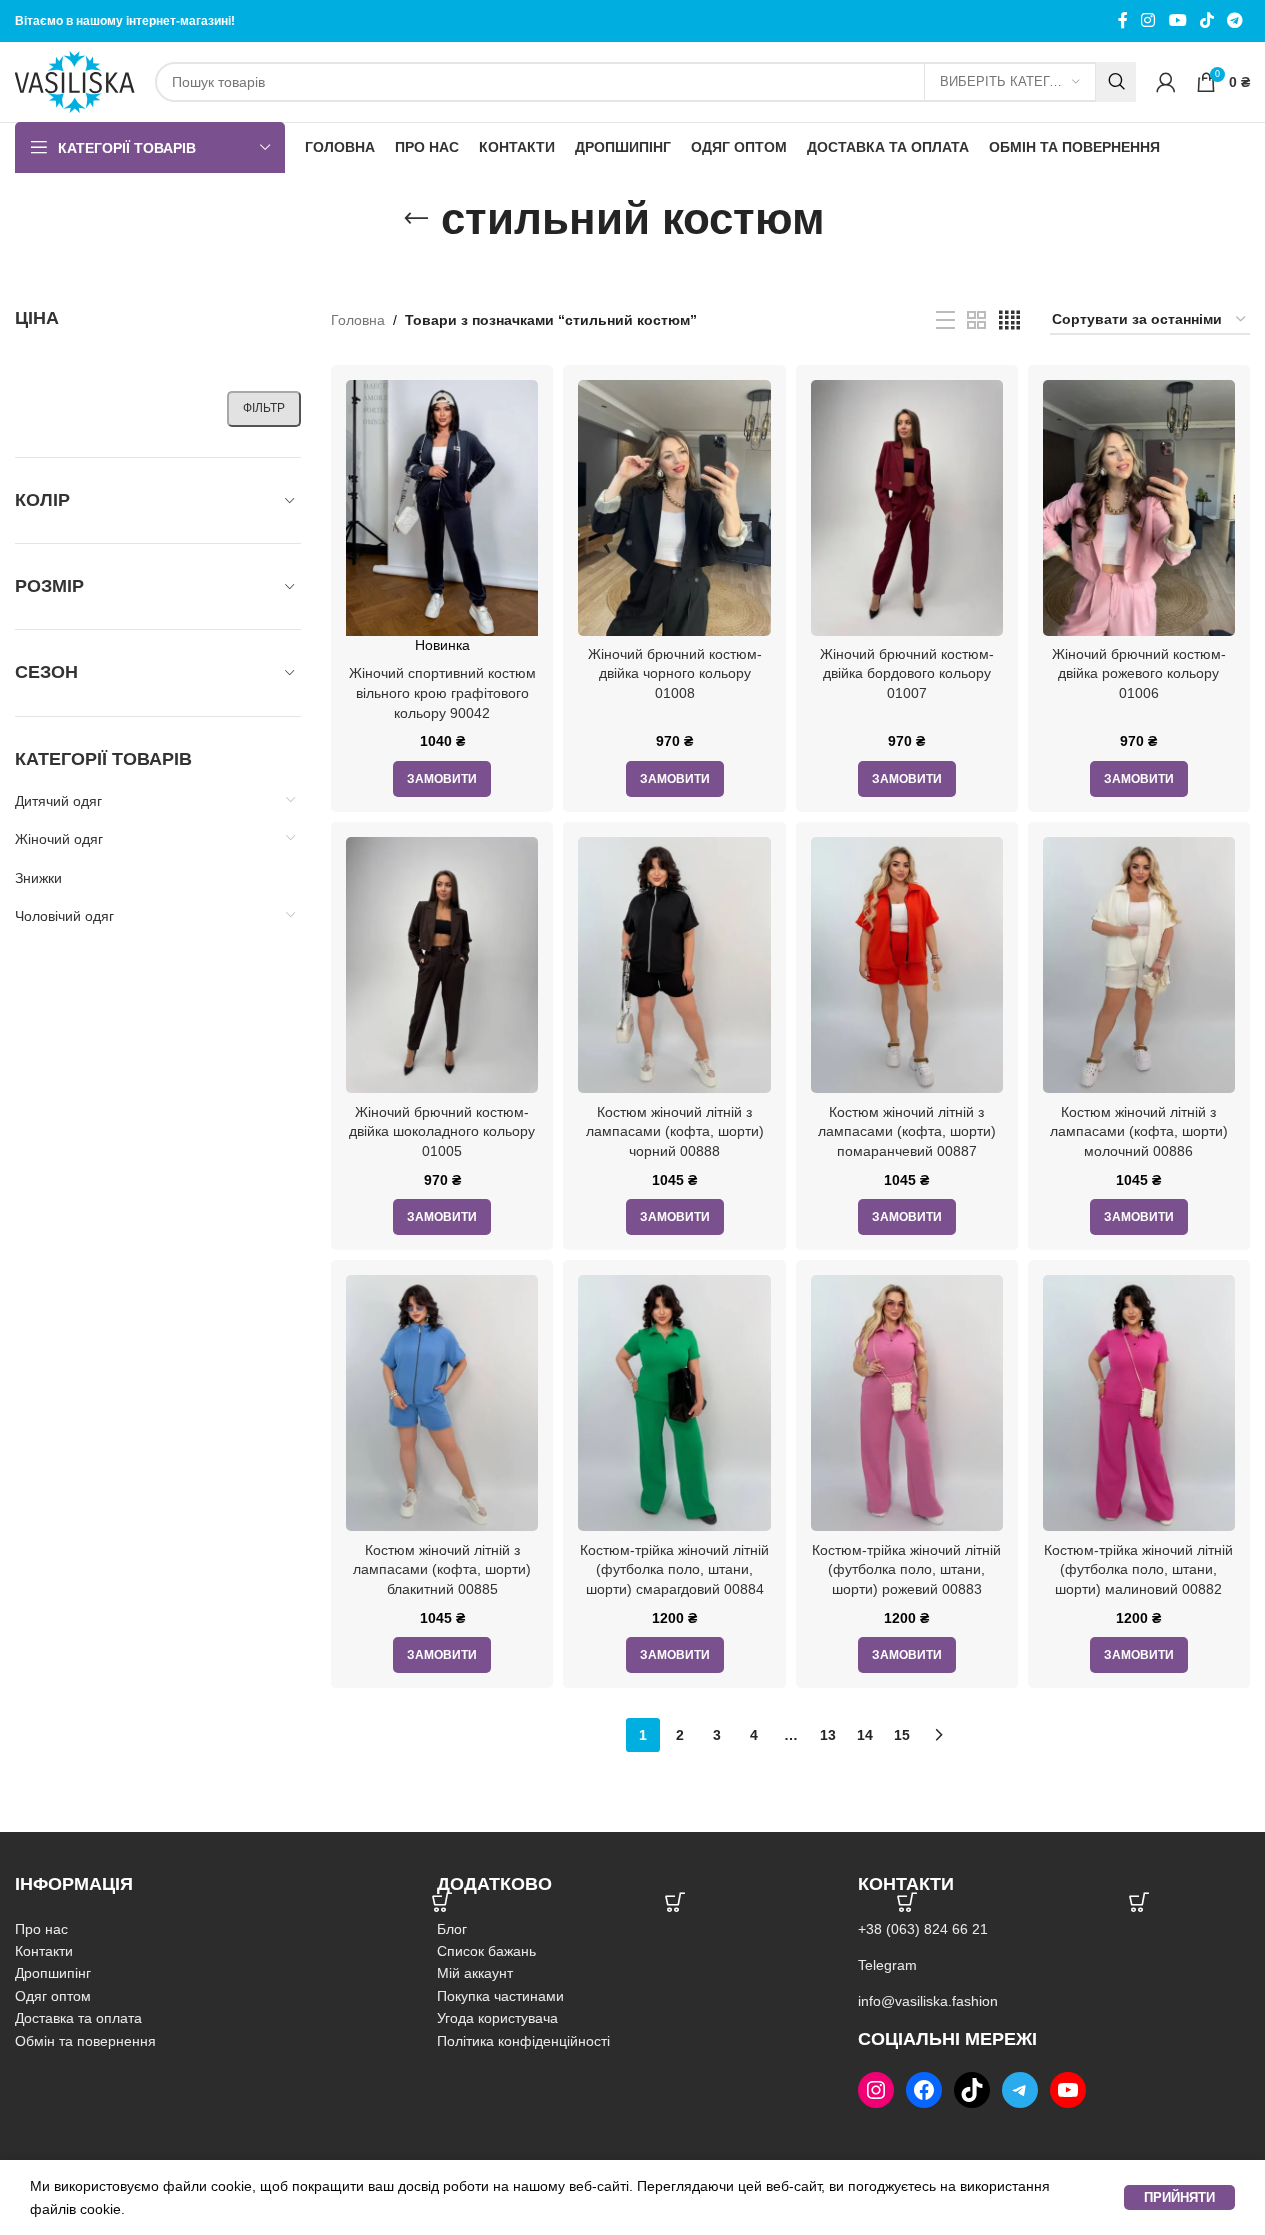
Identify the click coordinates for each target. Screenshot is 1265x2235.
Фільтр (264, 408)
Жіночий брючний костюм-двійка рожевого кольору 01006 (1139, 673)
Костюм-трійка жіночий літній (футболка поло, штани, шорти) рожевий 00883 (906, 1569)
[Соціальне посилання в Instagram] (1148, 20)
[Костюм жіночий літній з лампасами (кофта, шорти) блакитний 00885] (442, 1403)
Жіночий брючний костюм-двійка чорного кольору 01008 (675, 673)
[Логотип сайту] (75, 81)
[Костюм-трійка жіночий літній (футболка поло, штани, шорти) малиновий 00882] (1139, 1403)
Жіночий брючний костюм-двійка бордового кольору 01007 (907, 673)
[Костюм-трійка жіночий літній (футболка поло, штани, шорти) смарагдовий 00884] (674, 1403)
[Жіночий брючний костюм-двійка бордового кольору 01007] (907, 508)
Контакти (44, 1951)
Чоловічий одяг (64, 916)
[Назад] (416, 219)
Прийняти (1179, 2197)
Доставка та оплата (78, 2018)
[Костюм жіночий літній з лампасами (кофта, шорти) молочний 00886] (1139, 965)
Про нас (41, 1929)
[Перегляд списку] (945, 320)
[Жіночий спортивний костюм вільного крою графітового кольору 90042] (442, 508)
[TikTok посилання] (1206, 20)
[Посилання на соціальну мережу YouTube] (1177, 20)
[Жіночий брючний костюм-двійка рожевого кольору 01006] (1139, 508)
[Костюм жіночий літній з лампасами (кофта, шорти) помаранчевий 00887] (907, 965)
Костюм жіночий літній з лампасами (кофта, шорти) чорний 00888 (675, 1131)
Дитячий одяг (58, 801)
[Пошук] (1116, 82)
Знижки (38, 878)
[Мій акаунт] (1166, 82)
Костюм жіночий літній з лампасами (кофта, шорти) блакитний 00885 (442, 1569)
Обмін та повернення (85, 2041)
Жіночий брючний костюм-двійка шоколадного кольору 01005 (442, 1131)
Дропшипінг (53, 1973)
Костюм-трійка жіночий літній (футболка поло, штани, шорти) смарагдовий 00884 (674, 1569)
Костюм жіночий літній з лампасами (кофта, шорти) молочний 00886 (1139, 1131)
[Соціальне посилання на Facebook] (1123, 20)
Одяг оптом (53, 1996)
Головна (358, 320)
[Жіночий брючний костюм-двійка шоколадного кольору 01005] (442, 965)
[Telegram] (1020, 2090)
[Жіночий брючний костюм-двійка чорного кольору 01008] (674, 508)
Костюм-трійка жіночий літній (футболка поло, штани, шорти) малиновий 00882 (1138, 1569)
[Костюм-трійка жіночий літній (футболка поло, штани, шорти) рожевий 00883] (907, 1403)
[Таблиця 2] (976, 320)
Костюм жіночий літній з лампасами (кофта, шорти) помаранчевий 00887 (907, 1131)
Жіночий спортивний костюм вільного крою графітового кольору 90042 (442, 692)
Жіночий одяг (59, 839)
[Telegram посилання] (1235, 20)
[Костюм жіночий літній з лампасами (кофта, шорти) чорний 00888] (674, 965)
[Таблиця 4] (1009, 320)
